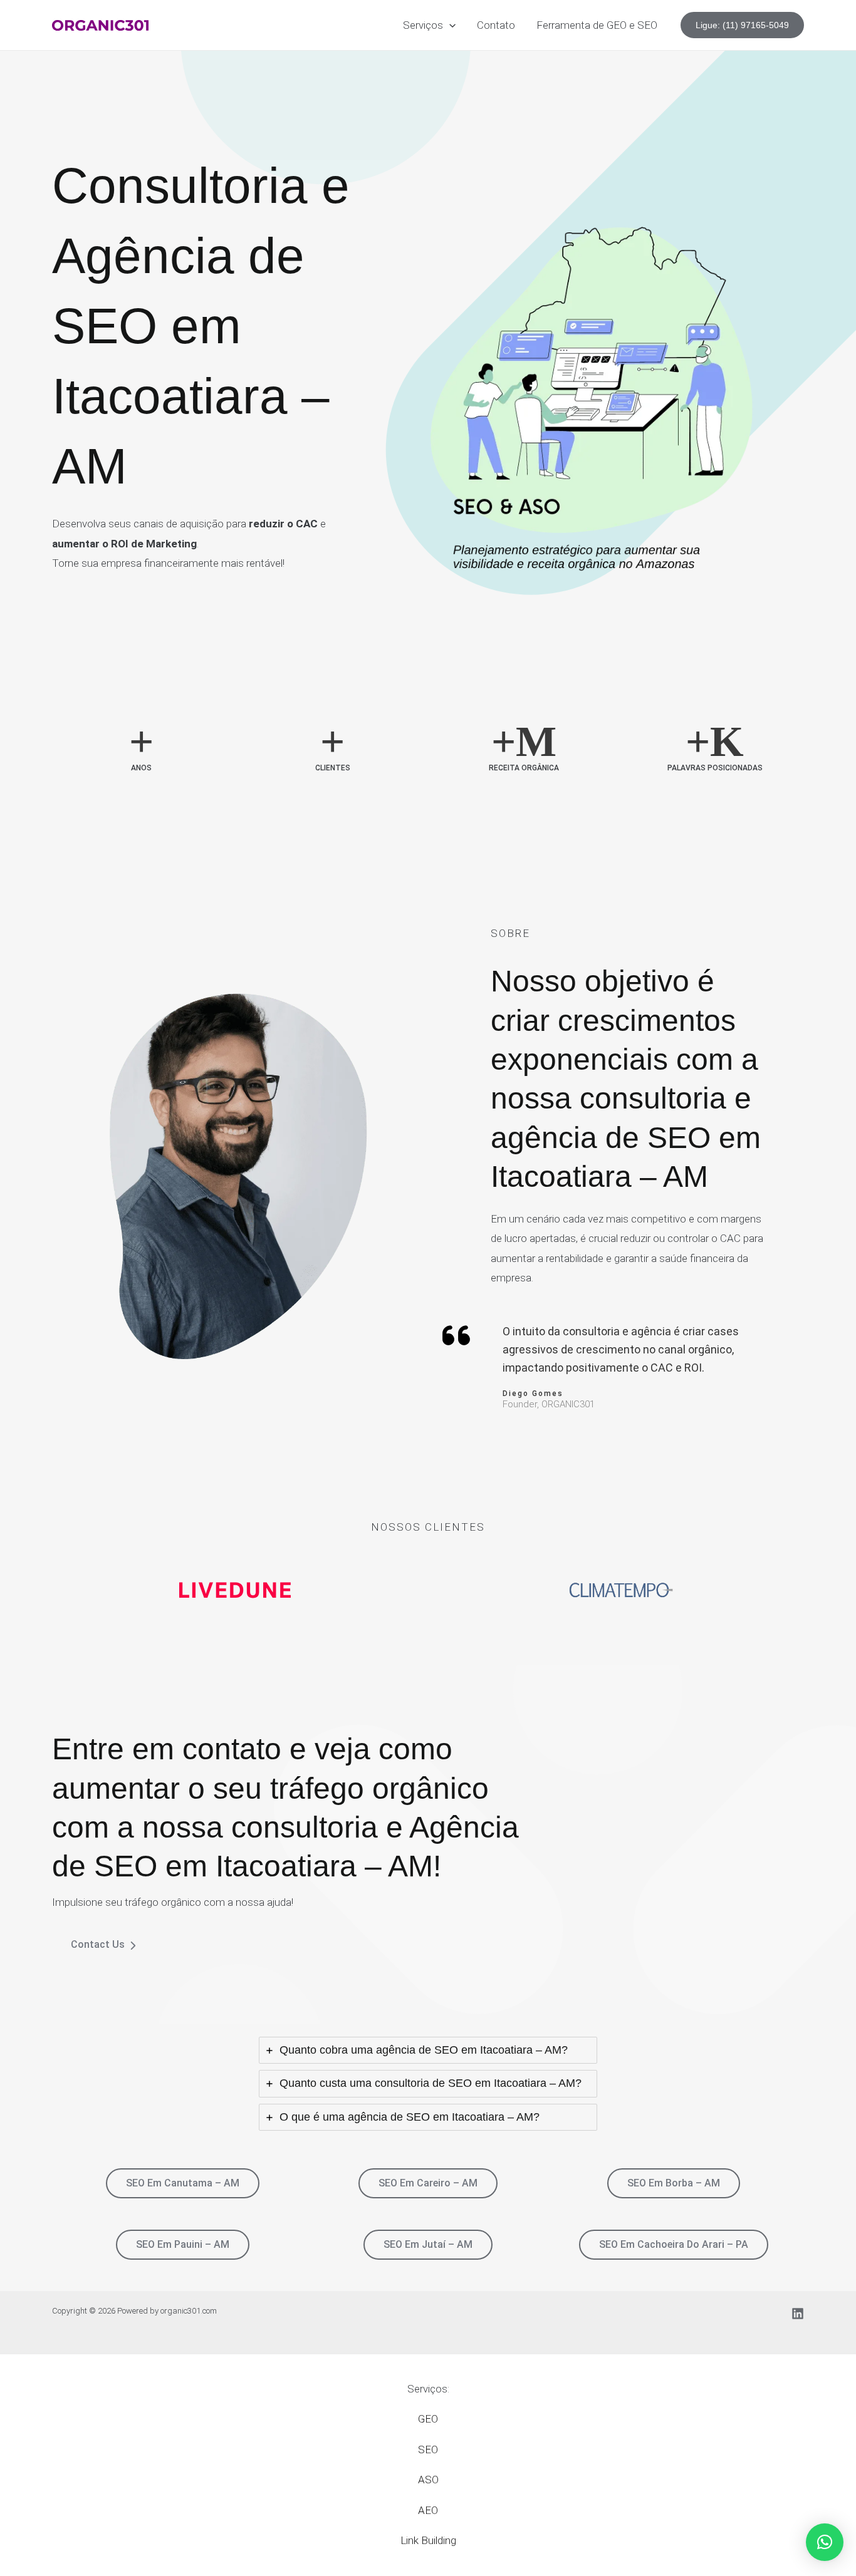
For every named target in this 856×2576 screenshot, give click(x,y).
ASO (428, 2480)
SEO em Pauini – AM (183, 2244)
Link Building (428, 2540)
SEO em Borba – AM (674, 2183)
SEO (428, 2449)
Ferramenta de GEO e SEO (597, 25)
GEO (428, 2419)
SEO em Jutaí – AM (428, 2244)
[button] (449, 25)
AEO (428, 2510)
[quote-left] (456, 1335)
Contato (496, 25)
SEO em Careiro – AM (428, 2183)
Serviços (423, 25)
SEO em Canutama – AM (183, 2183)
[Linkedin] (798, 2314)
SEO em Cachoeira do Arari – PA (674, 2244)
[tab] (428, 2051)
